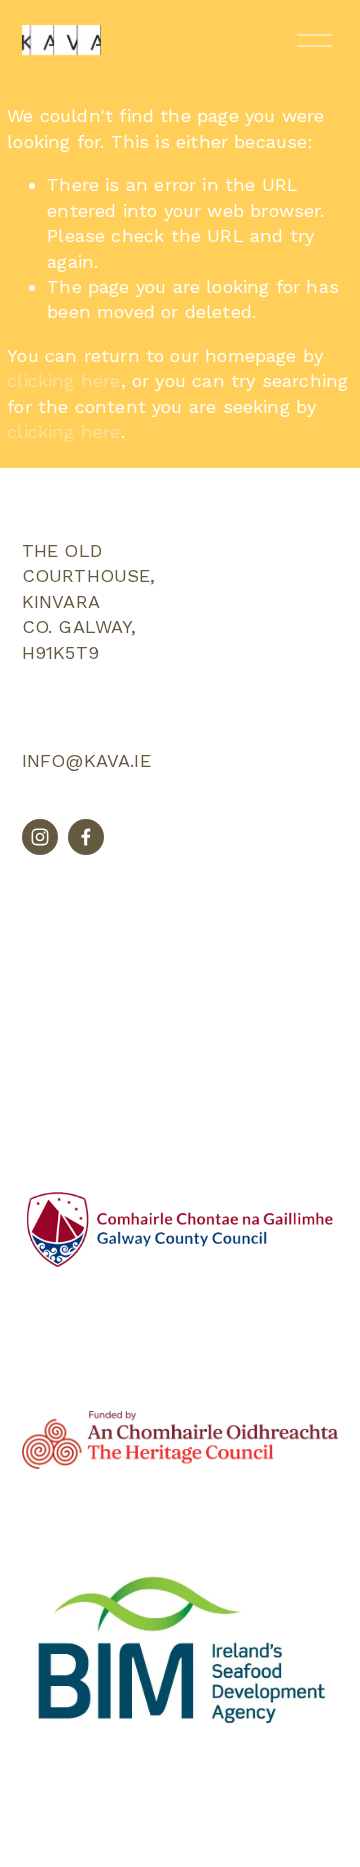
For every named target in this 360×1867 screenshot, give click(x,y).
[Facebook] (86, 837)
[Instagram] (40, 837)
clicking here (63, 380)
